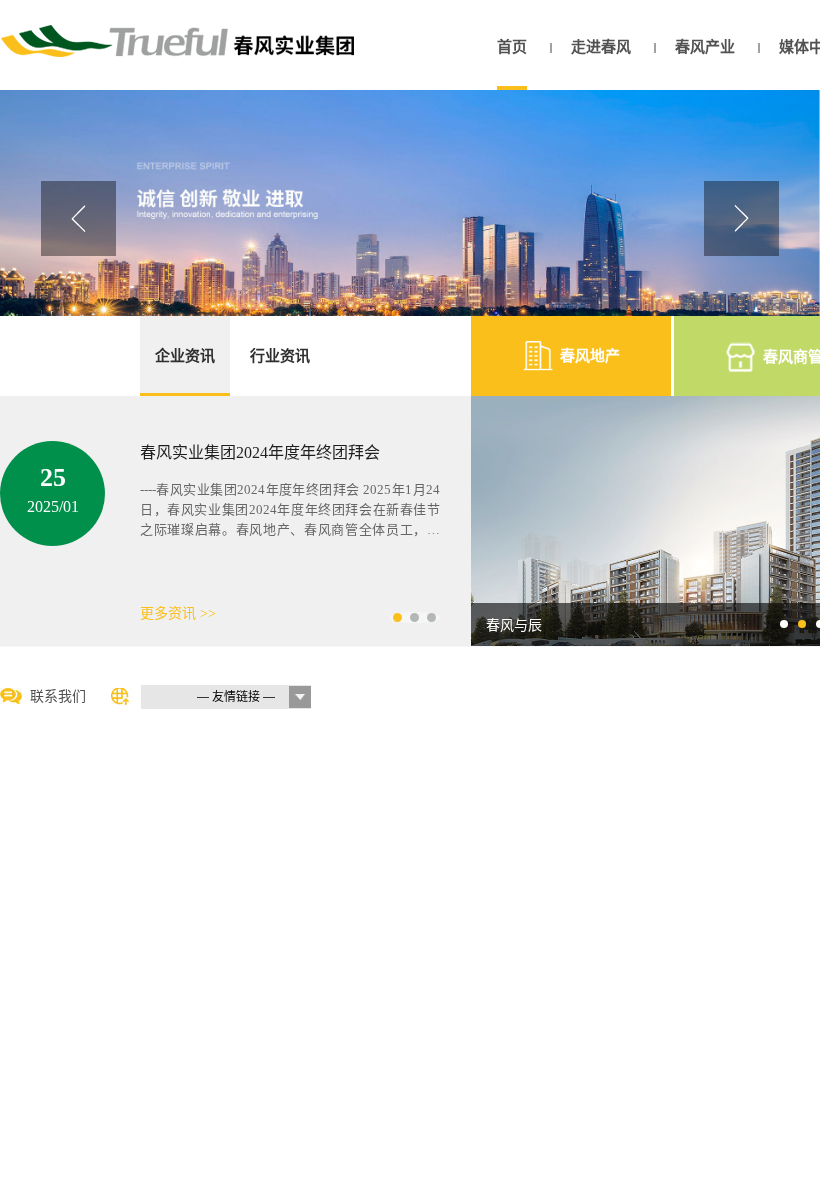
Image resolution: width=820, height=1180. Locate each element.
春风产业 (705, 47)
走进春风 (601, 47)
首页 (512, 47)
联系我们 (58, 696)
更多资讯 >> (178, 613)
